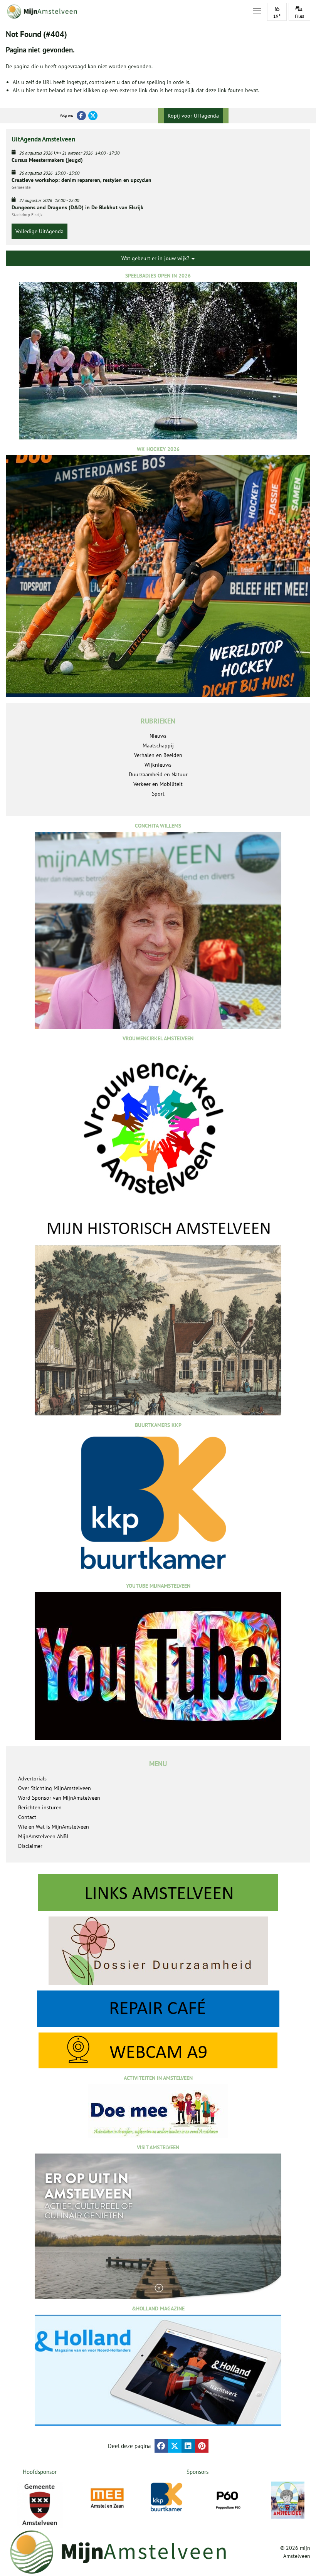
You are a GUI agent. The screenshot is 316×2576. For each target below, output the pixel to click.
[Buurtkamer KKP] (167, 2497)
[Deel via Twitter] (175, 2446)
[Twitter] (93, 116)
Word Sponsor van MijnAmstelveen (59, 1798)
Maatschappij (158, 745)
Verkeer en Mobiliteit (158, 784)
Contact (27, 1817)
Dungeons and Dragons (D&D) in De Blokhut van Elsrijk (77, 207)
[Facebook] (81, 116)
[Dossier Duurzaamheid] (158, 1951)
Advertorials (32, 1778)
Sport (158, 794)
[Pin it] (202, 2446)
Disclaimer (30, 1846)
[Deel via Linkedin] (188, 2446)
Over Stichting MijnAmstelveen (55, 1788)
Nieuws (158, 736)
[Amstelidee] (288, 2500)
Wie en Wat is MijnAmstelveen (54, 1827)
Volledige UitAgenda (39, 231)
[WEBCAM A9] (158, 2050)
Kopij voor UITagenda (193, 116)
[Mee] (107, 2498)
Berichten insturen (40, 1807)
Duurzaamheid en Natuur (158, 774)
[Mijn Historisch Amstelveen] (158, 1317)
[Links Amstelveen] (158, 1892)
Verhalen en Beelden (158, 755)
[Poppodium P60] (228, 2498)
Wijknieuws (158, 765)
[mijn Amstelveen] (124, 12)
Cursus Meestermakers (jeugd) (47, 160)
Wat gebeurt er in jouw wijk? (156, 258)
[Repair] (158, 2009)
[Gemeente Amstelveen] (39, 2505)
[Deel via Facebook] (161, 2446)
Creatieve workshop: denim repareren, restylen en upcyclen (82, 180)
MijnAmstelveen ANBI (43, 1836)
